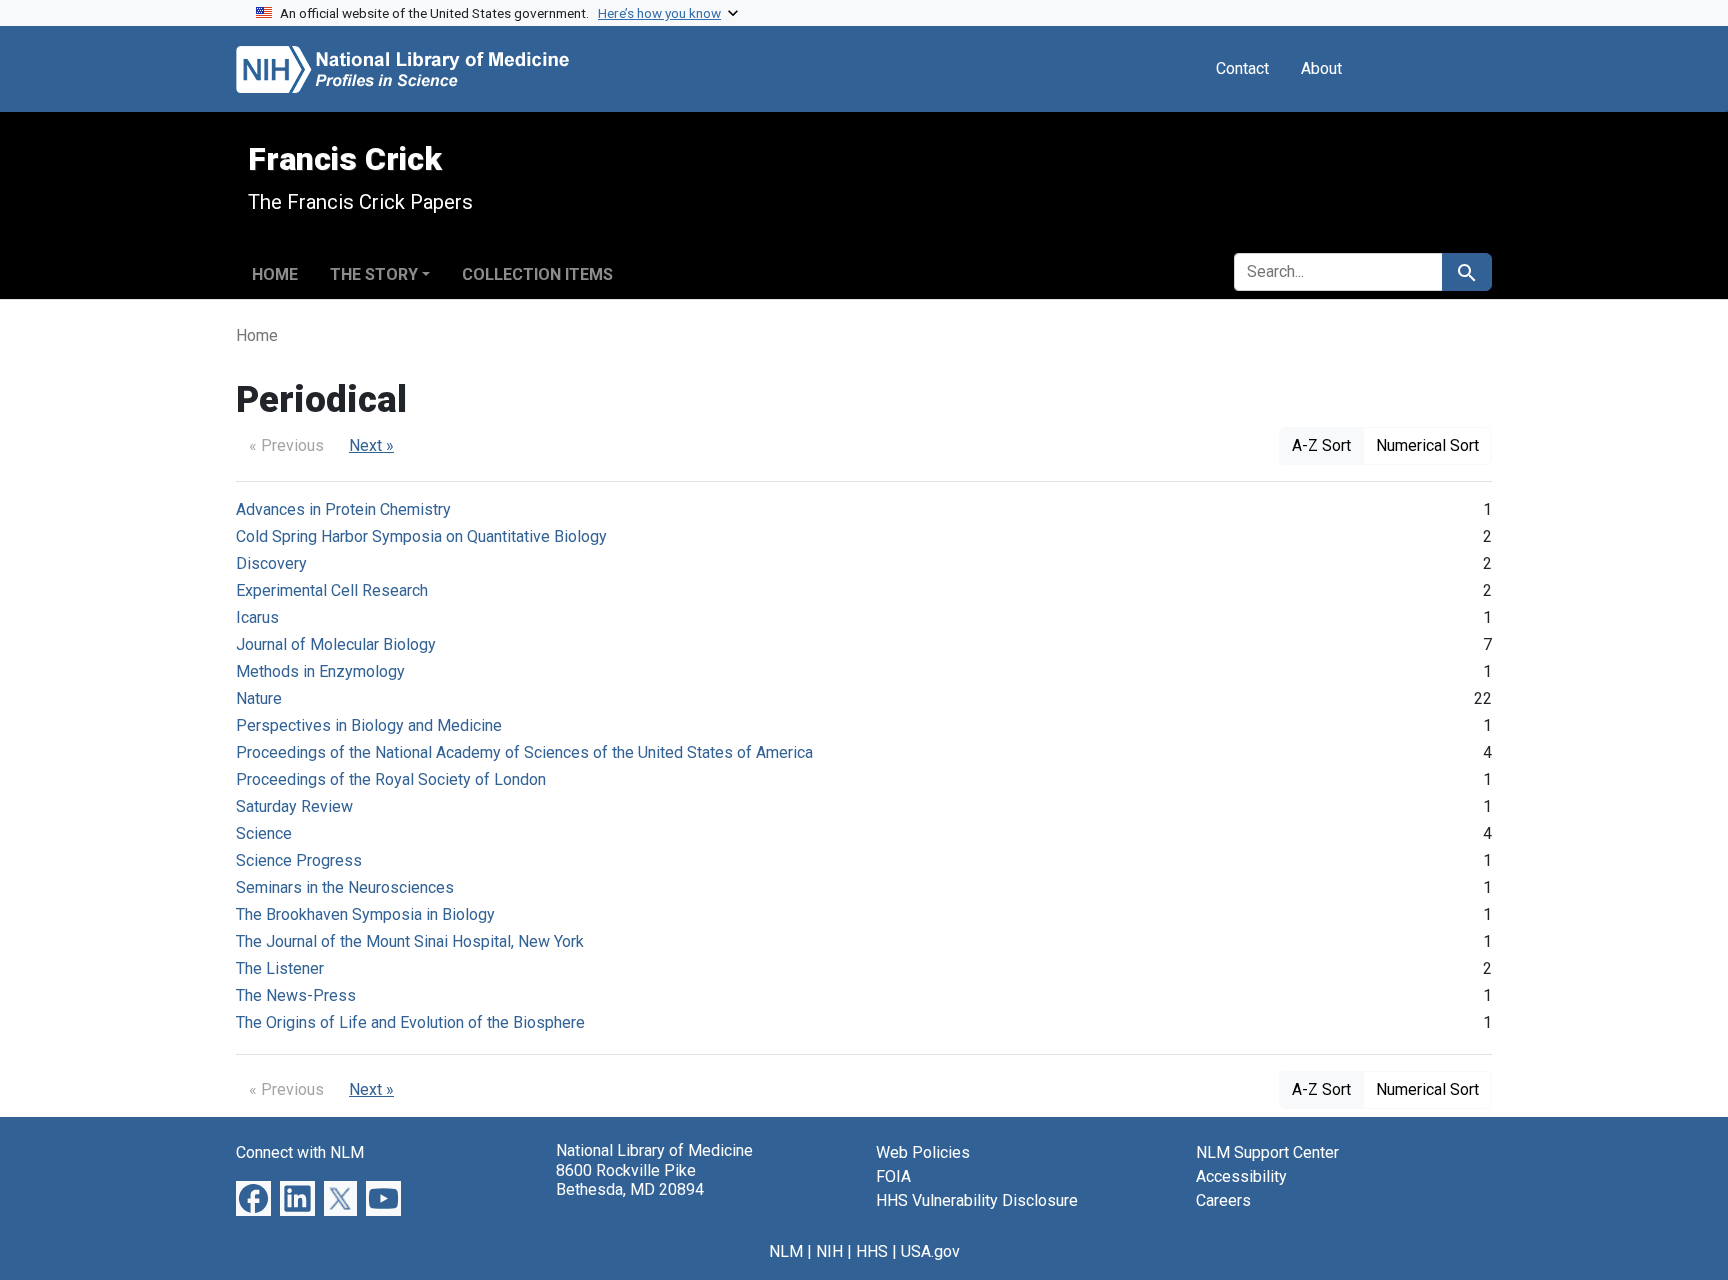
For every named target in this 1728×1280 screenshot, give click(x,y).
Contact (1242, 68)
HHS (872, 1251)
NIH (829, 1251)
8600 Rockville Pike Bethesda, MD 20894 (630, 1180)
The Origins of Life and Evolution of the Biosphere (410, 1022)
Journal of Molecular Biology (336, 644)
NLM (786, 1251)
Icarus (257, 617)
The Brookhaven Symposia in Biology (365, 914)
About (1321, 68)
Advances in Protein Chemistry (343, 509)
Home (275, 274)
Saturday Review (294, 806)
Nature (259, 698)
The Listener (280, 968)
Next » (371, 445)
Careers (1223, 1200)
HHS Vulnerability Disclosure (977, 1200)
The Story (374, 274)
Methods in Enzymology (320, 671)
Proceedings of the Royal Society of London (391, 779)
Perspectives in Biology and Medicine (369, 725)
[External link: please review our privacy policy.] (253, 1197)
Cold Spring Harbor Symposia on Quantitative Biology (421, 536)
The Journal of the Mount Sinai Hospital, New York (410, 941)
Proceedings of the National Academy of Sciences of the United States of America (524, 752)
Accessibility (1241, 1176)
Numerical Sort (1427, 445)
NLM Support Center (1267, 1152)
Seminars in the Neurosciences (345, 887)
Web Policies (923, 1152)
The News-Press (296, 995)
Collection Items (537, 274)
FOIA (893, 1176)
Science (264, 833)
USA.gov (930, 1251)
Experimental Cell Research (332, 590)
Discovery (271, 563)
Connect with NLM (300, 1152)
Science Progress (299, 860)
